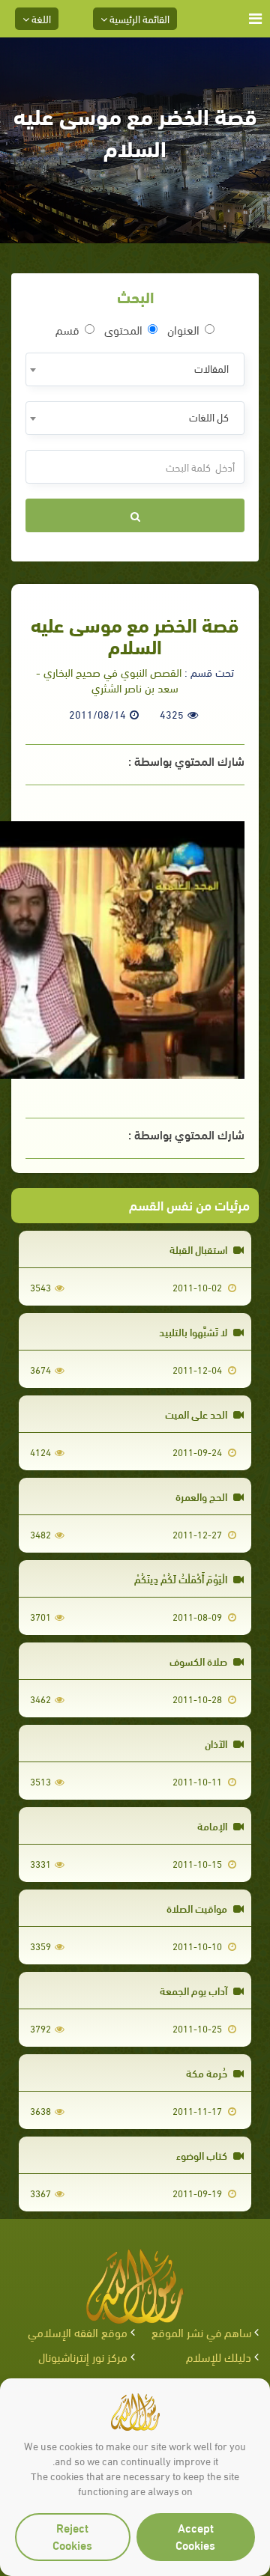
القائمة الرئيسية (138, 18)
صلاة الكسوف (199, 1661)
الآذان (217, 1743)
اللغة (40, 18)
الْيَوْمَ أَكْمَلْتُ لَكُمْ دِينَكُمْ (182, 1578)
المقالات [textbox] (211, 368)
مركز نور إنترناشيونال (83, 2356)
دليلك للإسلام (219, 2356)
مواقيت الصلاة (198, 1908)
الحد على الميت (197, 1414)
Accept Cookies (195, 2536)
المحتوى (123, 329)
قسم (67, 329)
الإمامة (213, 1826)
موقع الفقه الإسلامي (78, 2332)
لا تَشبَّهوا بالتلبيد (194, 1331)
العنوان (183, 329)
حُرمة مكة (208, 2073)
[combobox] (135, 369)
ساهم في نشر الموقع (201, 2332)
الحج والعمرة (202, 1496)
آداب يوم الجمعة (195, 1990)
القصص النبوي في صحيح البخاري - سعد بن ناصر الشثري (109, 679)
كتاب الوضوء (203, 2155)
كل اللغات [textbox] (209, 417)
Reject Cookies (72, 2536)
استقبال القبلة (199, 1249)
